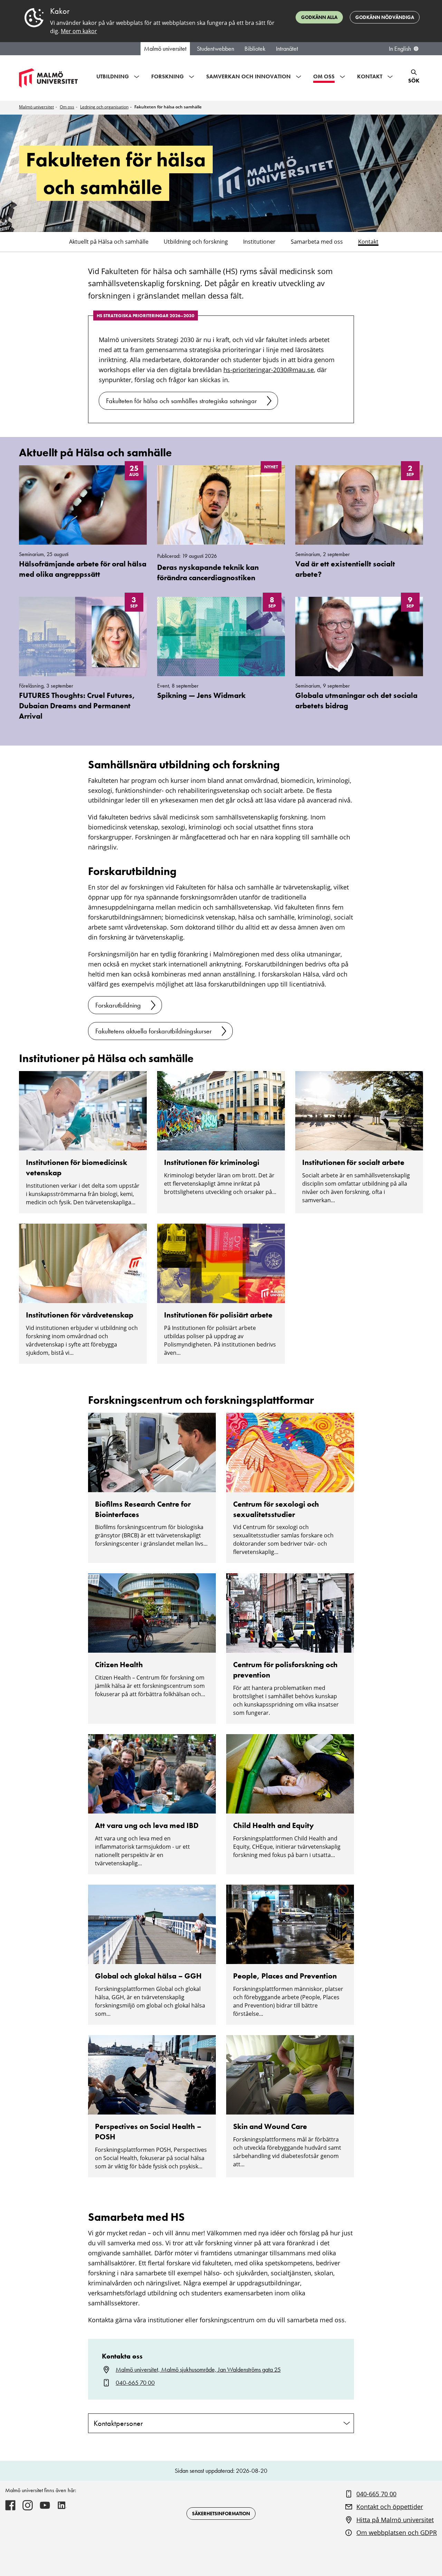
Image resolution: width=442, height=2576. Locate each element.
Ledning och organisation (104, 107)
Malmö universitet (165, 49)
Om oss (67, 107)
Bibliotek (255, 49)
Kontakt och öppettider (390, 2507)
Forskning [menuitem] (167, 76)
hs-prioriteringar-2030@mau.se (269, 370)
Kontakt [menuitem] (370, 76)
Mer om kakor (79, 31)
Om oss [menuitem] (324, 76)
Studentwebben (215, 49)
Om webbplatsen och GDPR (397, 2533)
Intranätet (287, 49)
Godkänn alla (319, 17)
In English (400, 49)
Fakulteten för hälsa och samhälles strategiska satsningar (181, 401)
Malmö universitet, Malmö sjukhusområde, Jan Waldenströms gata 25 (198, 2370)
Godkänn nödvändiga (385, 17)
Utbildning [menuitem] (113, 76)
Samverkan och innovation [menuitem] (248, 76)
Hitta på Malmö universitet (395, 2520)
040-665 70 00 (135, 2383)
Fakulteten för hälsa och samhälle (168, 107)
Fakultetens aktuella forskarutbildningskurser (153, 1031)
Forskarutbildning (118, 1005)
